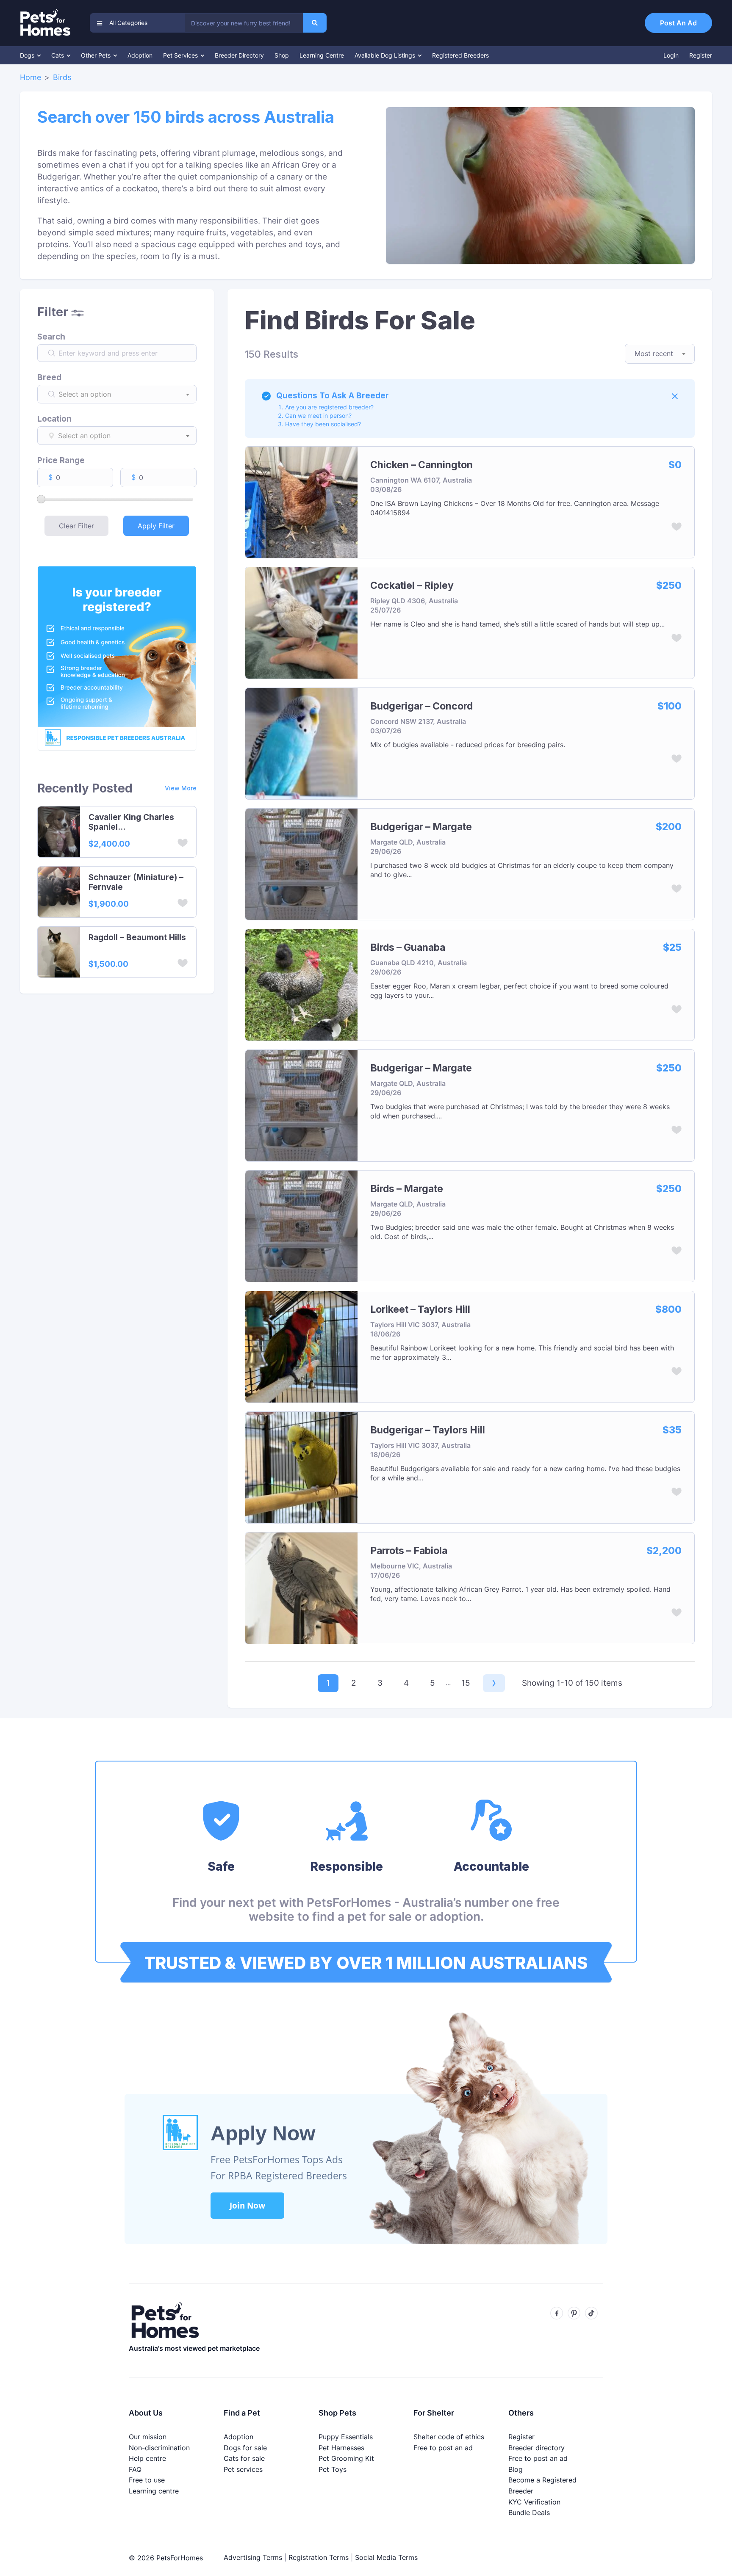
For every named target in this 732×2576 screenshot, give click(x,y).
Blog (516, 2469)
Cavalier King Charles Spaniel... (131, 822)
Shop (282, 55)
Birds (62, 77)
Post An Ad (678, 23)
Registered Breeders (460, 55)
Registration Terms (319, 2557)
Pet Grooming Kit (346, 2458)
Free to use (147, 2480)
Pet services (243, 2469)
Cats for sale (244, 2458)
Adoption (140, 55)
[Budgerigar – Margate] (301, 863)
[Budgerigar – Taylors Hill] (301, 1467)
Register (701, 55)
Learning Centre (322, 55)
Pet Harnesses (341, 2448)
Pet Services (181, 55)
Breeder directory (537, 2448)
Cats (58, 55)
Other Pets (97, 55)
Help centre (147, 2458)
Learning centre (154, 2491)
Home (30, 77)
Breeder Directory (239, 55)
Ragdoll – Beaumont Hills (137, 938)
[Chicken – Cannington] (301, 501)
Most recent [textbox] (654, 353)
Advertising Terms (253, 2557)
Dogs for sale (245, 2448)
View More (181, 788)
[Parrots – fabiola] (301, 1587)
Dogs (28, 55)
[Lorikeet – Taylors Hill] (301, 1346)
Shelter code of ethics (449, 2437)
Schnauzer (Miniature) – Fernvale (136, 882)
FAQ (135, 2469)
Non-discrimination (159, 2448)
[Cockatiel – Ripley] (301, 622)
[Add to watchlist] (183, 844)
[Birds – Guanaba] (301, 984)
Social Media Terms (386, 2557)
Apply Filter (156, 526)
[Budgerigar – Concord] (301, 743)
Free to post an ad (443, 2448)
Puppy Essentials (346, 2437)
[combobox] (244, 23)
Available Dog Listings (386, 55)
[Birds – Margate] (301, 1225)
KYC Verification (534, 2502)
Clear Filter (76, 526)
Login (671, 55)
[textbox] (126, 394)
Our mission (148, 2437)
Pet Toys (333, 2469)
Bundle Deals (529, 2512)
